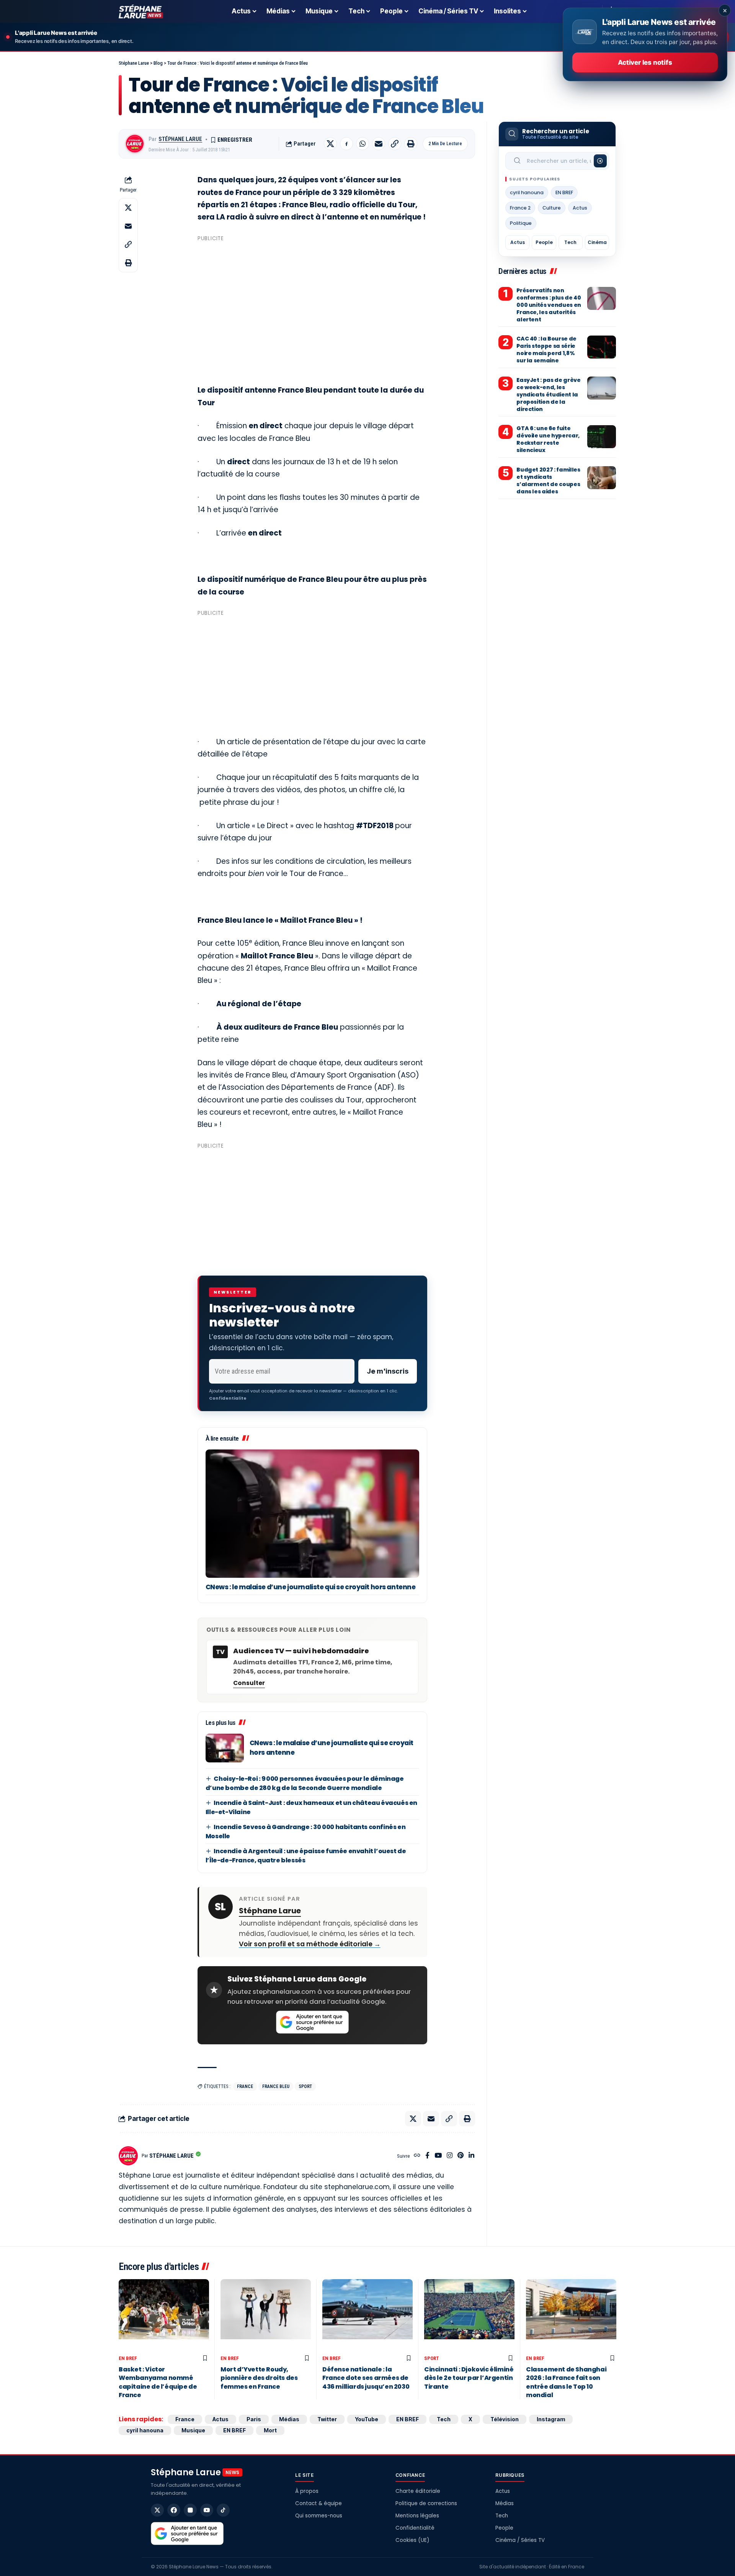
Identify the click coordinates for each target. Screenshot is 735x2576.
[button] (395, 144)
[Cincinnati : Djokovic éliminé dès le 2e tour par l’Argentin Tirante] (469, 2315)
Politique (521, 223)
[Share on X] (330, 144)
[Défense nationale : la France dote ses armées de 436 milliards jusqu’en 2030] (367, 2315)
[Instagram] (450, 2156)
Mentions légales (417, 2516)
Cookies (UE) (412, 2540)
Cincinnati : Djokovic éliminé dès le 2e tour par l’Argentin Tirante (469, 2378)
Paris (254, 2419)
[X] (157, 2510)
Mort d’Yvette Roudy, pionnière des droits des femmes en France (259, 2378)
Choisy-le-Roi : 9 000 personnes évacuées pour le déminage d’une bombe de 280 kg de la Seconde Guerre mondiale (305, 1783)
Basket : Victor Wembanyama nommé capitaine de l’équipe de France (158, 2382)
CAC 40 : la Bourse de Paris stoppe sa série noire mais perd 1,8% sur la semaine (546, 350)
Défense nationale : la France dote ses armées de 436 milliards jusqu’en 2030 (366, 2378)
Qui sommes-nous (319, 2516)
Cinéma (597, 242)
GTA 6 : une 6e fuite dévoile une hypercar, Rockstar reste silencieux (548, 440)
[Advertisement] (312, 298)
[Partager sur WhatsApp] (363, 144)
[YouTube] (438, 2156)
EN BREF (564, 192)
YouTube (367, 2419)
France (245, 2086)
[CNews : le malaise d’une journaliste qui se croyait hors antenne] (312, 1514)
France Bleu (276, 2086)
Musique (193, 2430)
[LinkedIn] (471, 2156)
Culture (552, 208)
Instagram (551, 2419)
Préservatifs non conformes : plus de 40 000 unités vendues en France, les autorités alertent (549, 305)
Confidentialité (415, 2528)
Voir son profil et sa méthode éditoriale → (310, 1944)
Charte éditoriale (418, 2491)
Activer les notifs (645, 62)
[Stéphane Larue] (141, 11)
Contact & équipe (318, 2503)
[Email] (379, 144)
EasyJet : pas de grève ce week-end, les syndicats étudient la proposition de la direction (548, 395)
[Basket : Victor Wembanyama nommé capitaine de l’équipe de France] (164, 2315)
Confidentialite (228, 1398)
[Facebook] (427, 2156)
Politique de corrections (426, 2503)
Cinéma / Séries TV (520, 2540)
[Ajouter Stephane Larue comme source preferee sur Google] (312, 2022)
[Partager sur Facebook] (346, 144)
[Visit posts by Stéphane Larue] (135, 144)
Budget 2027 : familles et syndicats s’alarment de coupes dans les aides (548, 481)
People (544, 242)
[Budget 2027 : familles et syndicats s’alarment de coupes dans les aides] (602, 478)
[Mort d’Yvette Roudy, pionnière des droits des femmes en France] (266, 2315)
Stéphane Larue (180, 139)
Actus (580, 208)
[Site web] (417, 2156)
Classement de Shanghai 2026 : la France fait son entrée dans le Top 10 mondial (566, 2382)
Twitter (327, 2419)
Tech (570, 242)
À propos (307, 2491)
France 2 (520, 208)
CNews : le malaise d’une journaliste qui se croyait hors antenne (311, 1587)
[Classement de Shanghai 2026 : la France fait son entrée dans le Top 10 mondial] (571, 2315)
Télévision (505, 2419)
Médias (289, 2419)
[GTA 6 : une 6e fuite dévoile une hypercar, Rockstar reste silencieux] (602, 437)
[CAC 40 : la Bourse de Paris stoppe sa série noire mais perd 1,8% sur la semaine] (602, 347)
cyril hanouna (527, 192)
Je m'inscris (388, 1371)
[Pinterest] (461, 2156)
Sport (305, 2086)
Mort (270, 2430)
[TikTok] (223, 2510)
